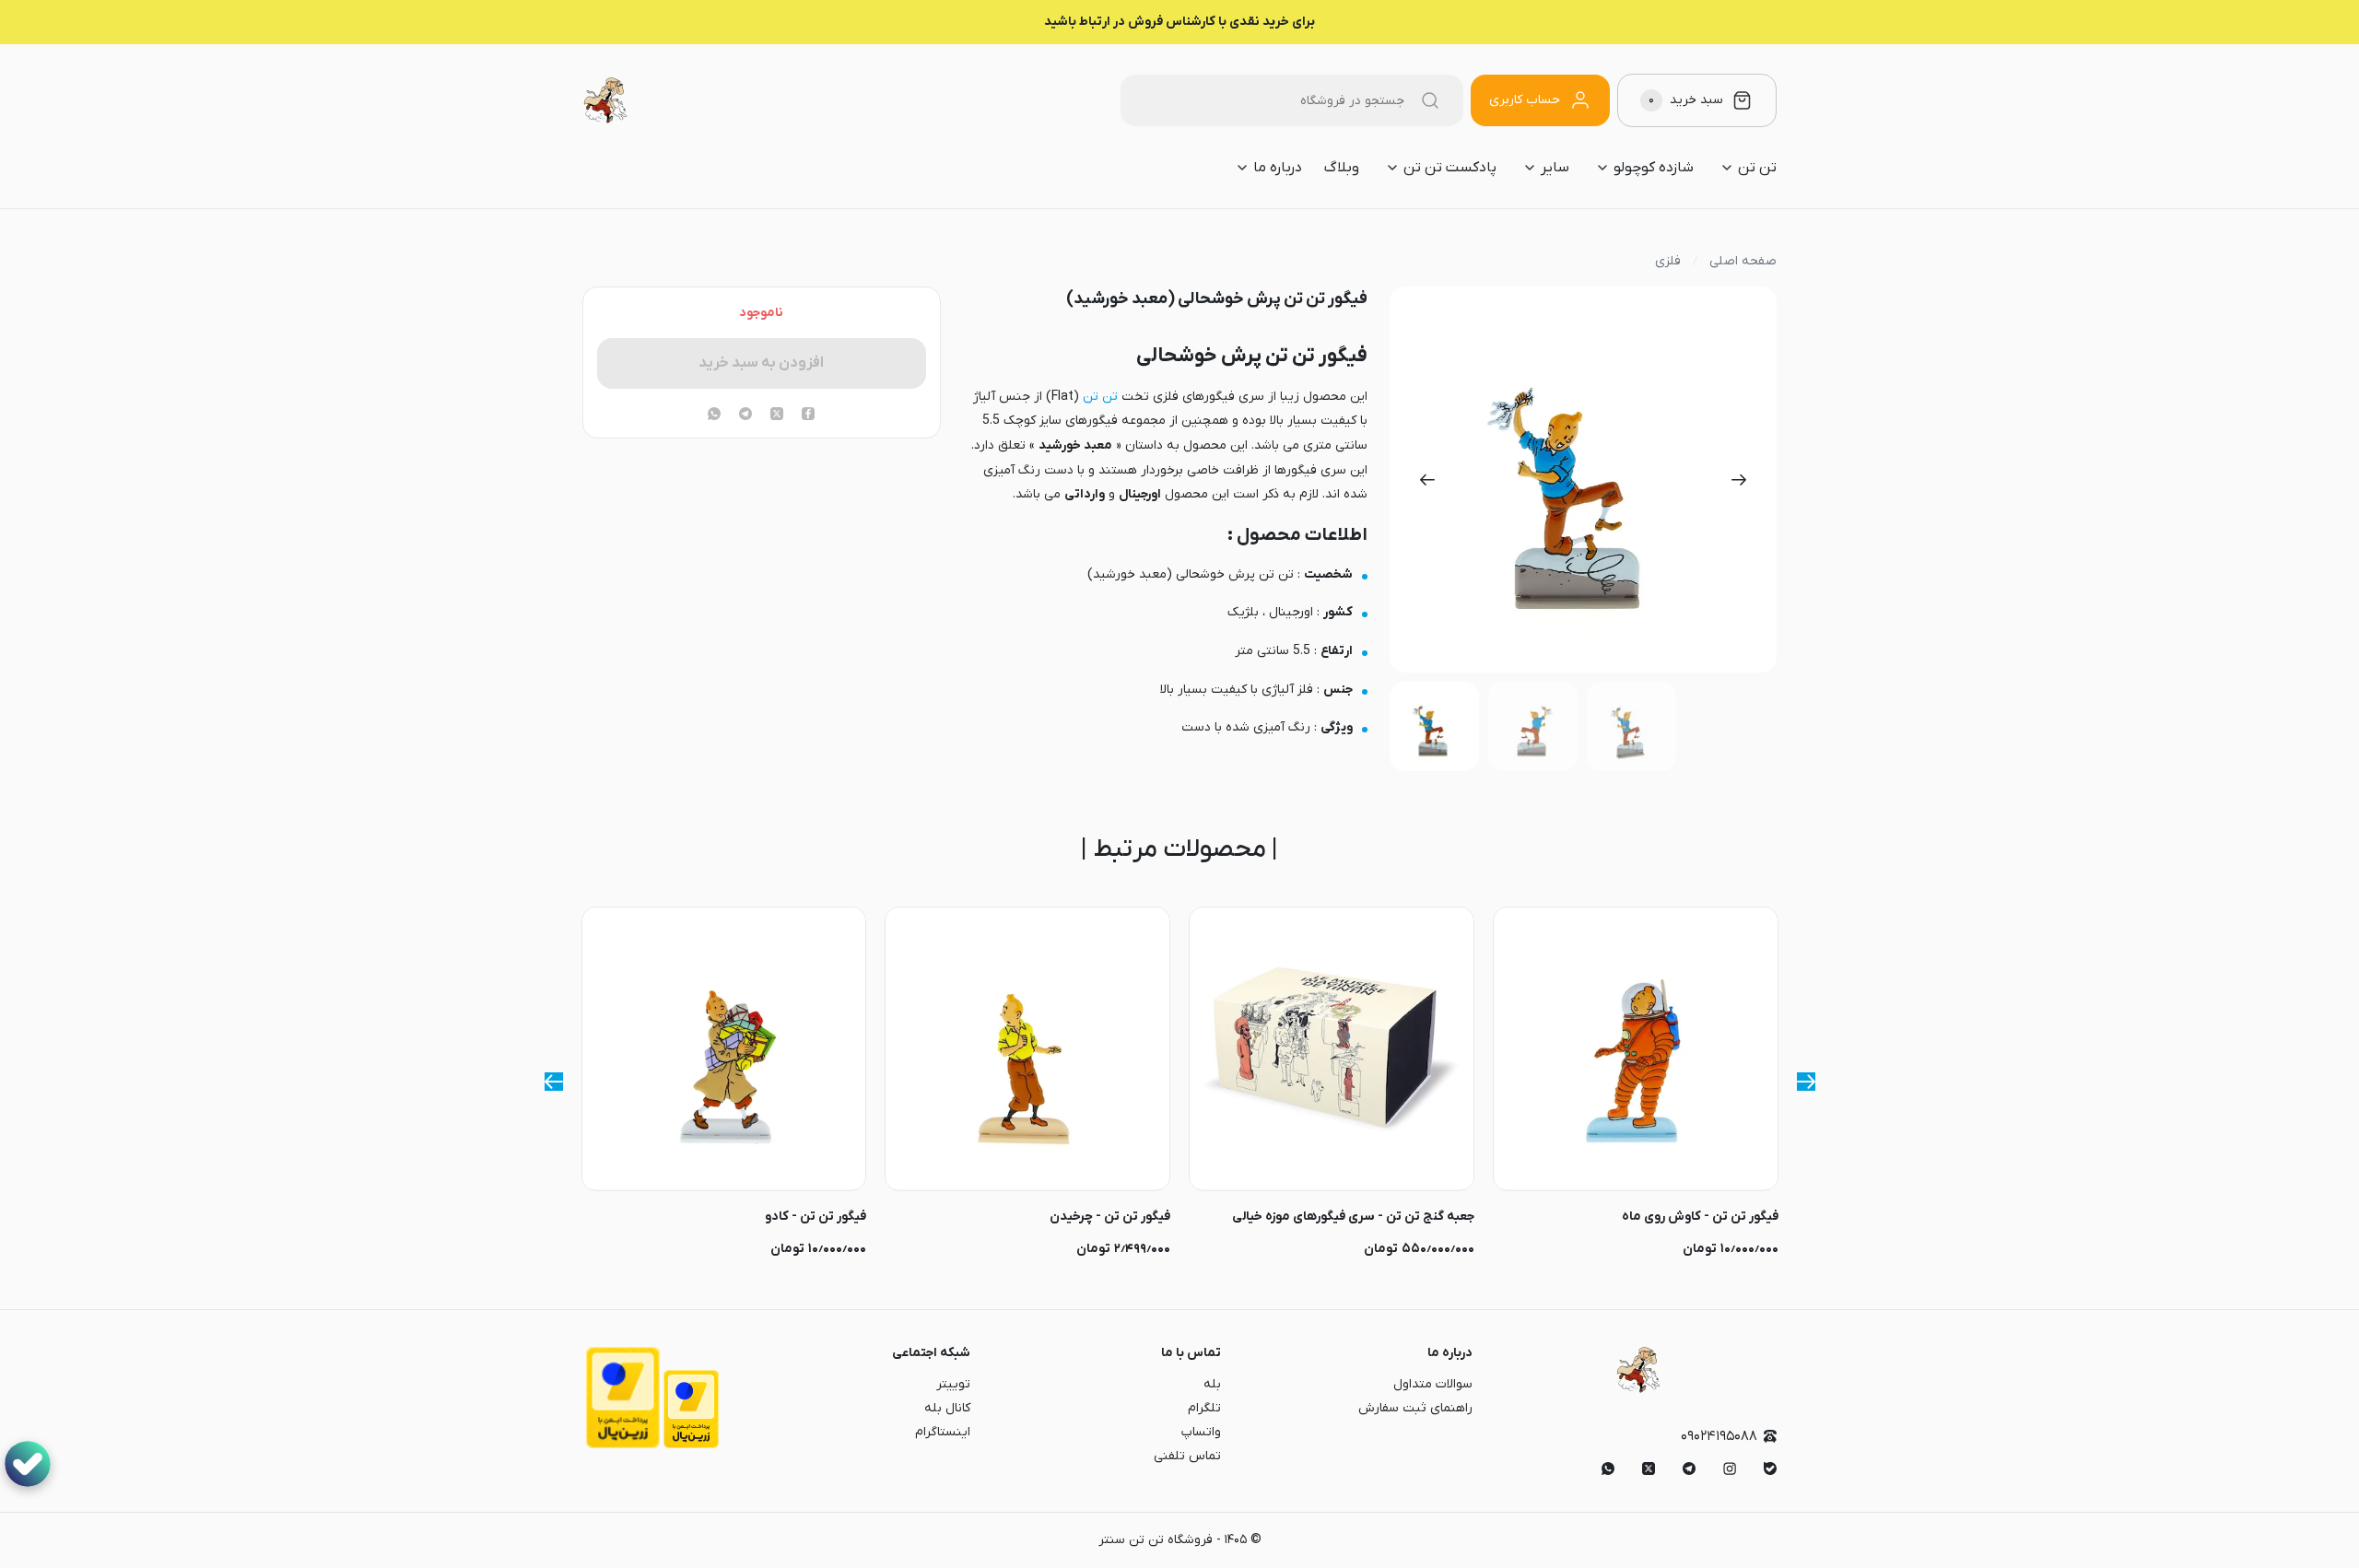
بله (1212, 1384)
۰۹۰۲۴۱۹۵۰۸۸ (1719, 1437)
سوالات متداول (1433, 1384)
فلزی (1668, 262)
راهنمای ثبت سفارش (1415, 1408)
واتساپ (1201, 1432)
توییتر (953, 1384)
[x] (1649, 1469)
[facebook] (808, 415)
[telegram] (745, 415)
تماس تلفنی (1187, 1456)
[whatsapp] (714, 415)
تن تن (1100, 397)
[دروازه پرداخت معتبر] (691, 1445)
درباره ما (1450, 1353)
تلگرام (1204, 1408)
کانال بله (947, 1408)
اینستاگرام (943, 1432)
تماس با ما (1191, 1353)
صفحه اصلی (1743, 262)
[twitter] (777, 415)
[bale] (1770, 1469)
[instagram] (1730, 1469)
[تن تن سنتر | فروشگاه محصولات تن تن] (605, 100)
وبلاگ (1342, 168)
